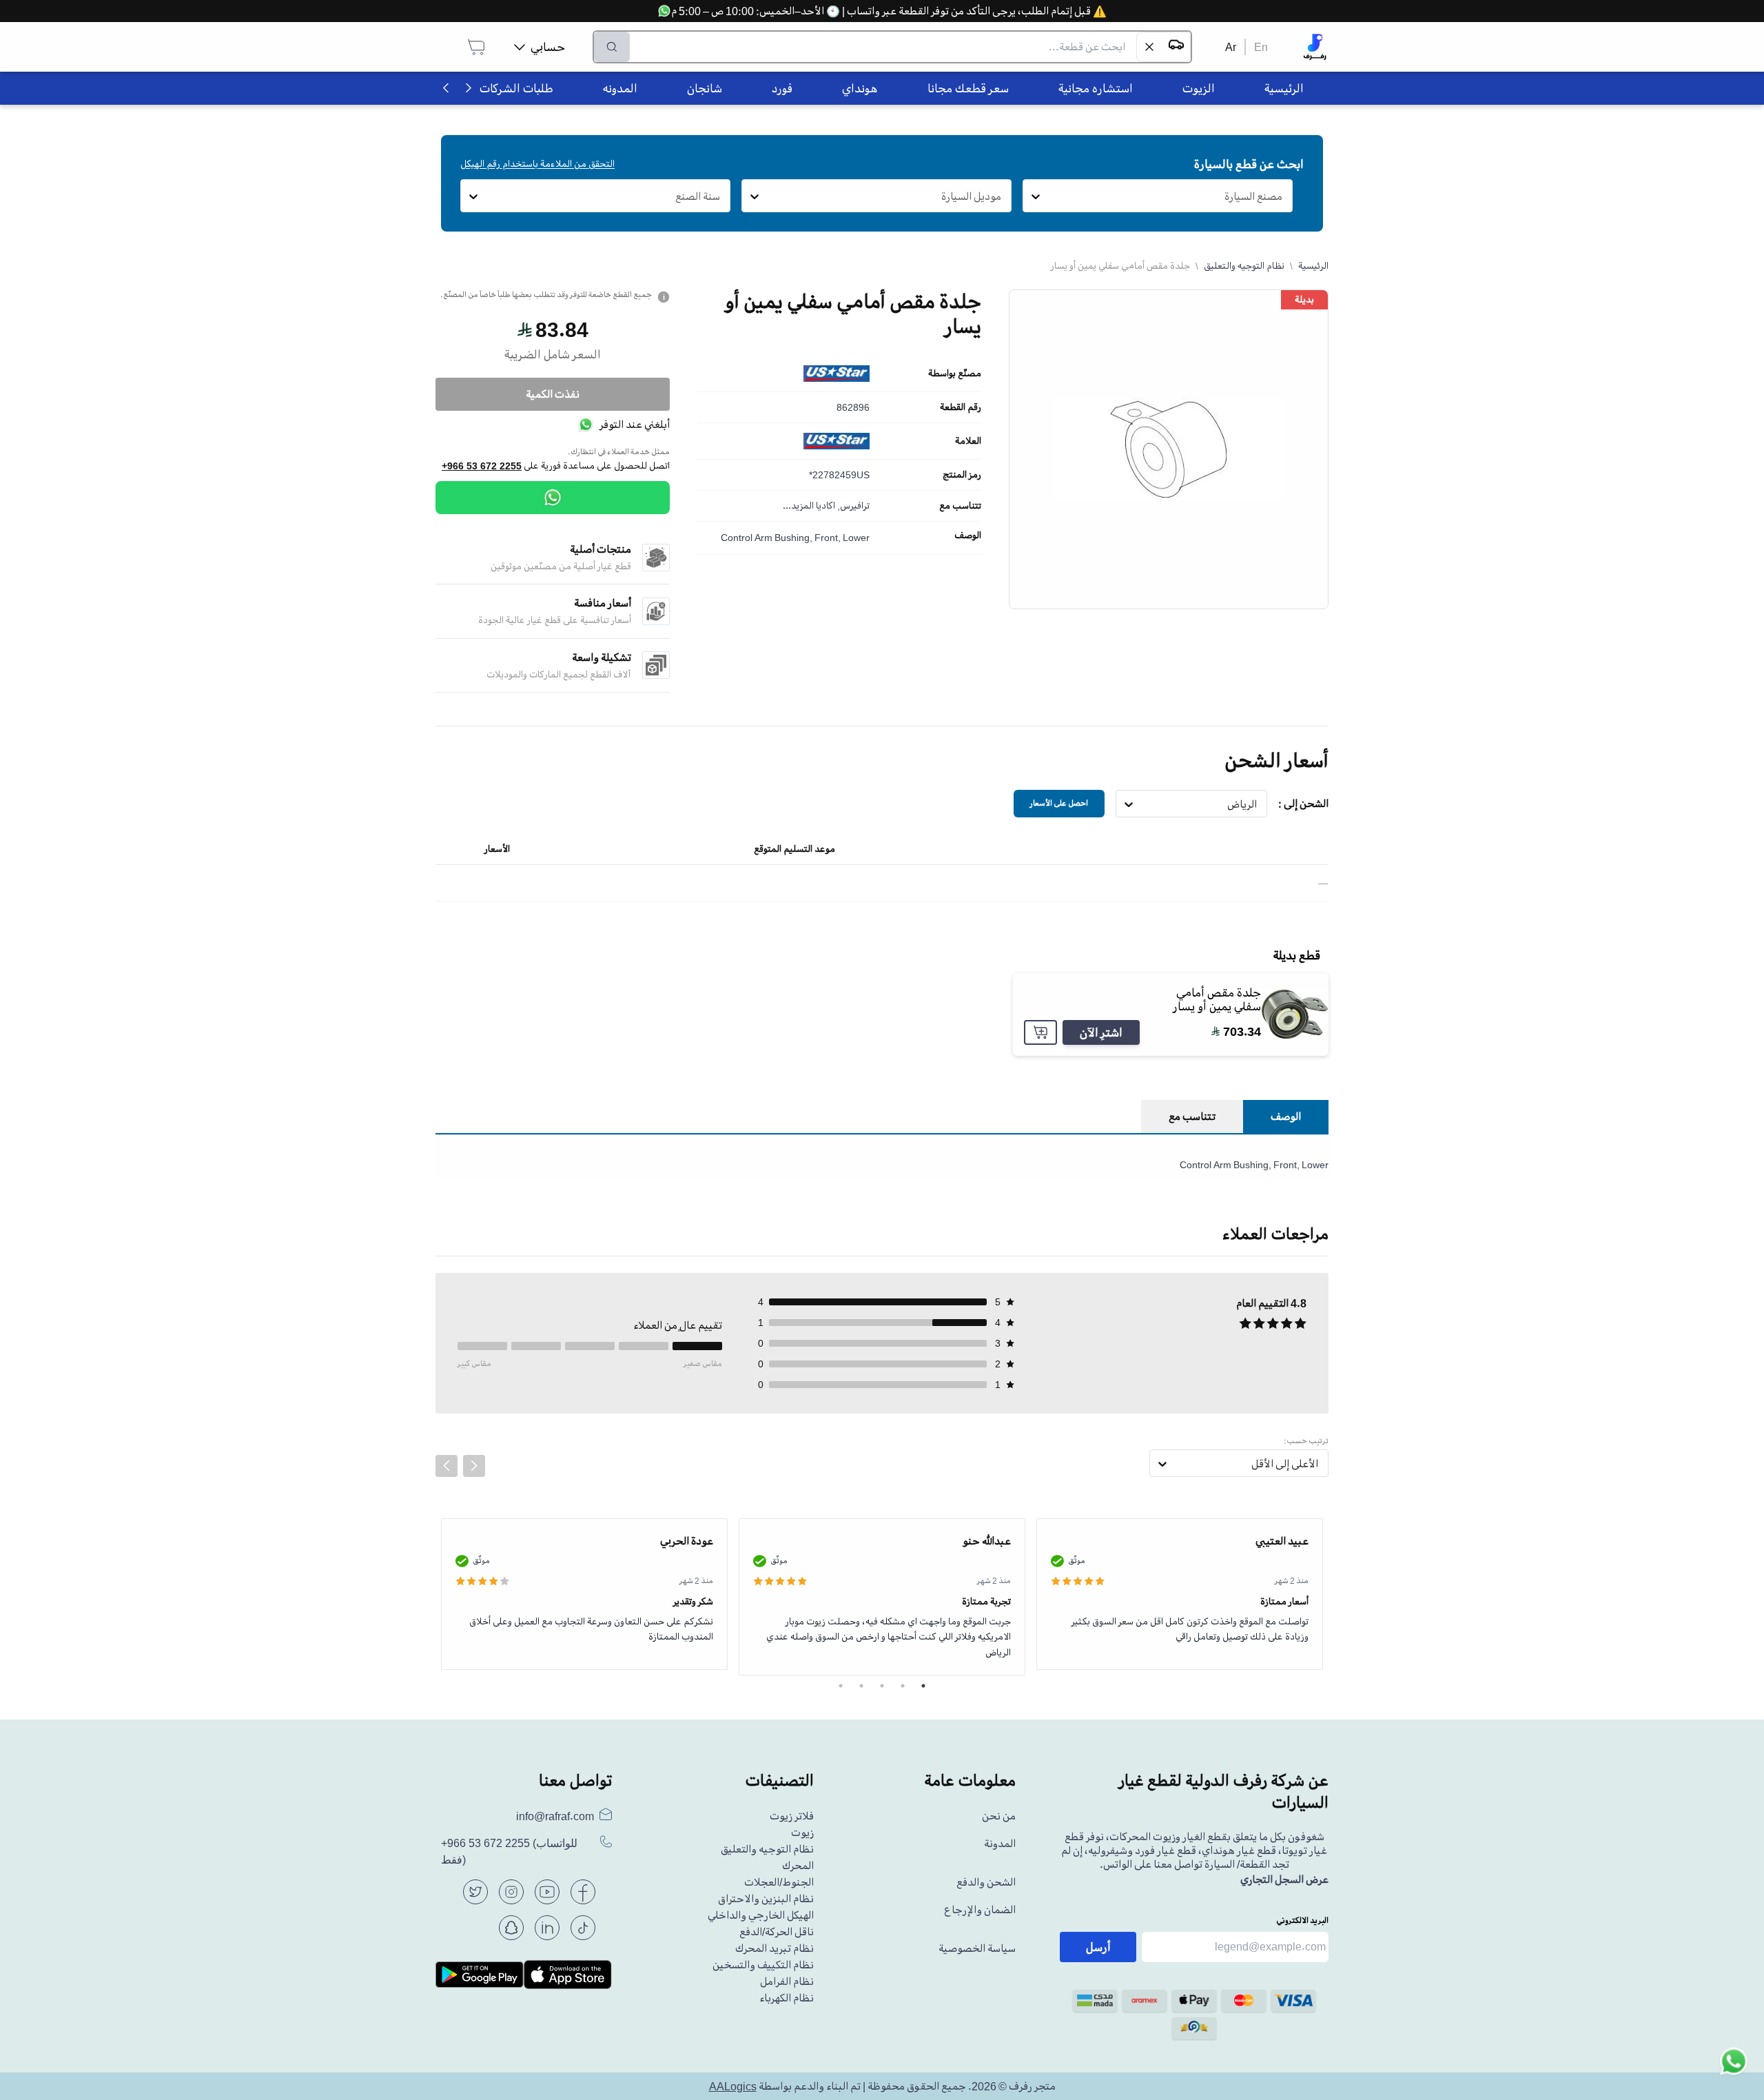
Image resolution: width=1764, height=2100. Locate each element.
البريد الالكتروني (1302, 1920)
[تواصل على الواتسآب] (1734, 2070)
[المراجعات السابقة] (447, 1466)
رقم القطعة (961, 407)
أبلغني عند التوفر (635, 425)
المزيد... (798, 506)
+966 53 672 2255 (482, 466)
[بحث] (612, 47)
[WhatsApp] (553, 498)
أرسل (1098, 1947)
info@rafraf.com (555, 1816)
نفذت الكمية (553, 394)
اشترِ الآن (1101, 1032)
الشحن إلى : (1303, 804)
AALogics (733, 2086)
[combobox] (1283, 196)
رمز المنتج (962, 475)
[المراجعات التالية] (474, 1466)
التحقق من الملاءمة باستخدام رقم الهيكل (537, 164)
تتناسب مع (960, 506)
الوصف (968, 536)
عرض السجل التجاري (1284, 1879)
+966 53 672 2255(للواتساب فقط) (509, 1852)
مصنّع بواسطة (955, 374)
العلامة (968, 441)
